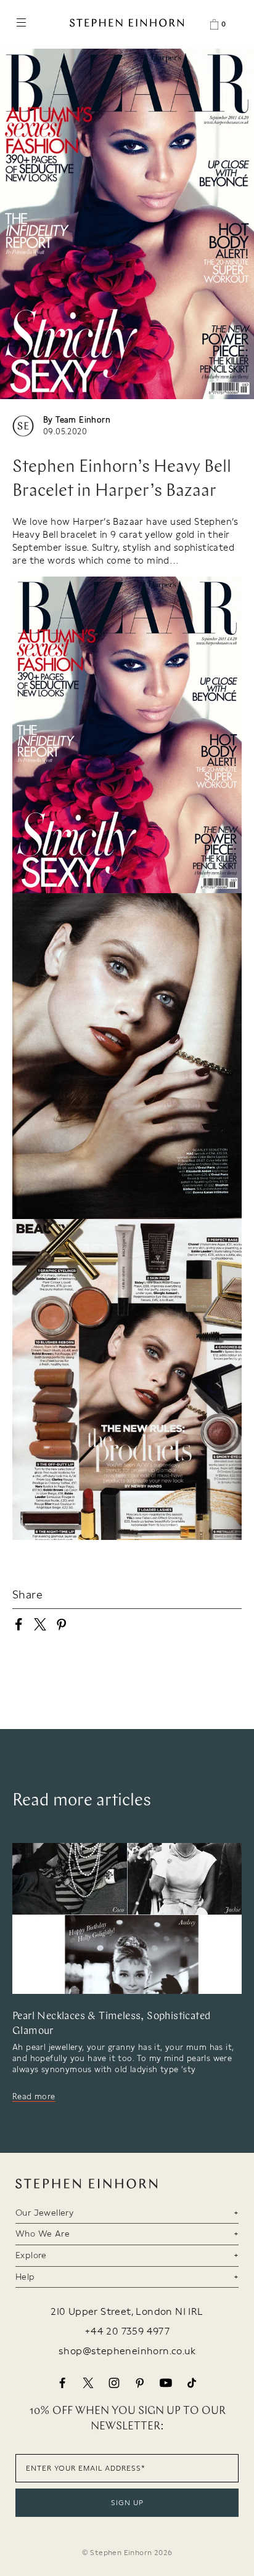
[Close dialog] (247, 1238)
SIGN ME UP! (190, 1341)
